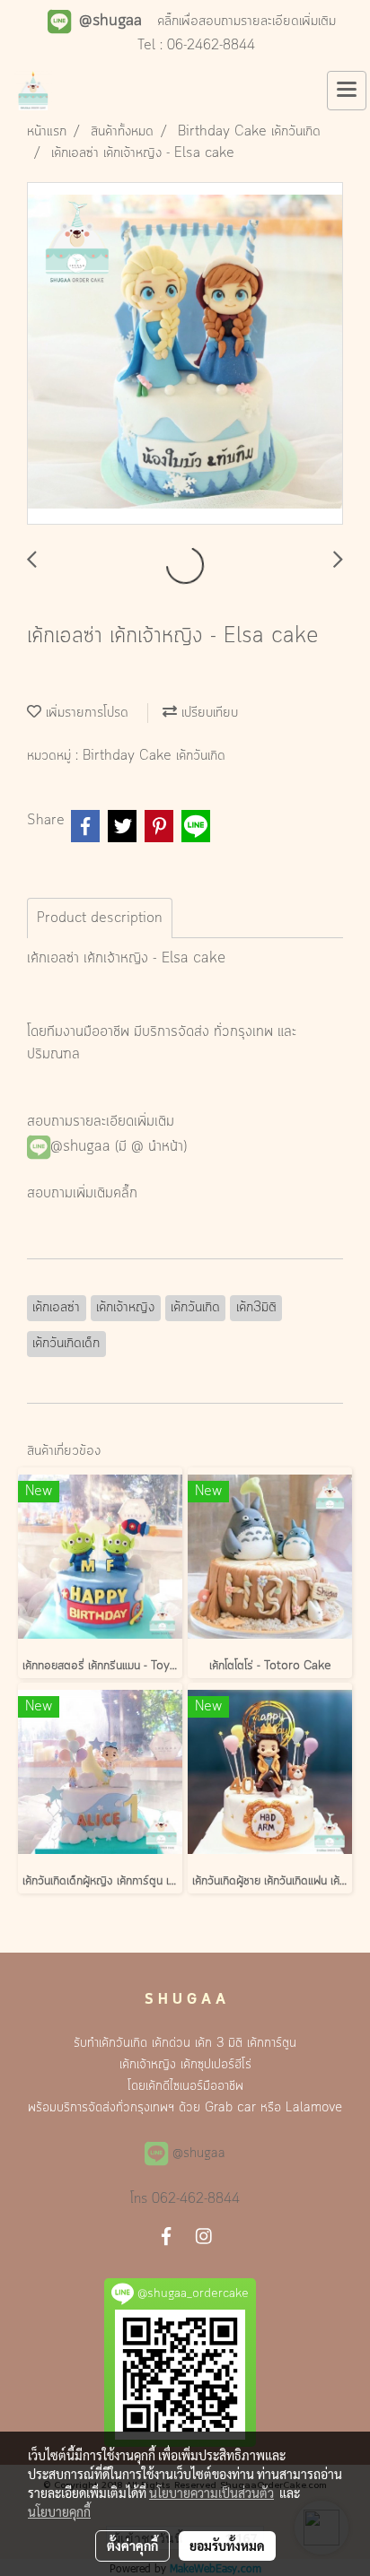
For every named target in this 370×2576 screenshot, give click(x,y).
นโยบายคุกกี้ (59, 2511)
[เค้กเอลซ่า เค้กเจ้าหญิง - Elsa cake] (185, 354)
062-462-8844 (196, 2199)
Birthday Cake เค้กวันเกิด (154, 756)
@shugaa (80, 1147)
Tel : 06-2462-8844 (196, 46)
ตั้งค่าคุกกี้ (132, 2546)
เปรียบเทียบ (207, 713)
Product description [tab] (100, 918)
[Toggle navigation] (347, 91)
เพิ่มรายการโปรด (85, 713)
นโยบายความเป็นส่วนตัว (211, 2493)
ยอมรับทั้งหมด (227, 2546)
